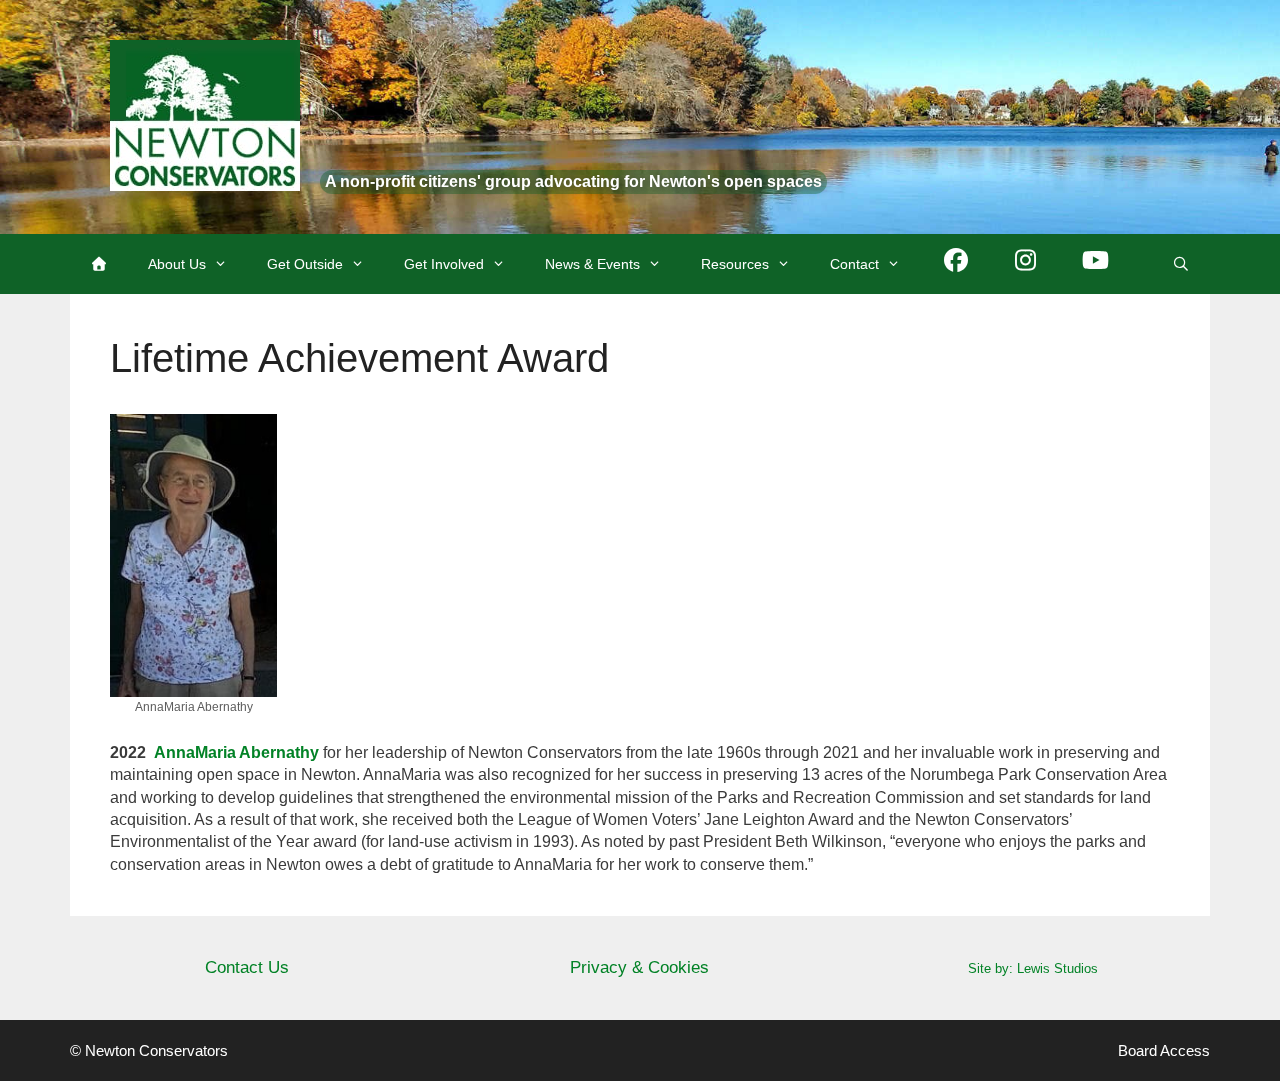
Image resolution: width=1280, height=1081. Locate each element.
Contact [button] (854, 264)
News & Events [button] (592, 264)
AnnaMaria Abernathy (236, 752)
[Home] (99, 264)
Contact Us (247, 967)
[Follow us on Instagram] (1026, 264)
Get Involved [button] (444, 264)
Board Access (1164, 1050)
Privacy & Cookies (639, 967)
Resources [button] (735, 264)
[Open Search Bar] (1181, 264)
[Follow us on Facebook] (956, 264)
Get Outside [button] (305, 264)
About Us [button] (177, 264)
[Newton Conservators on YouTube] (1096, 264)
